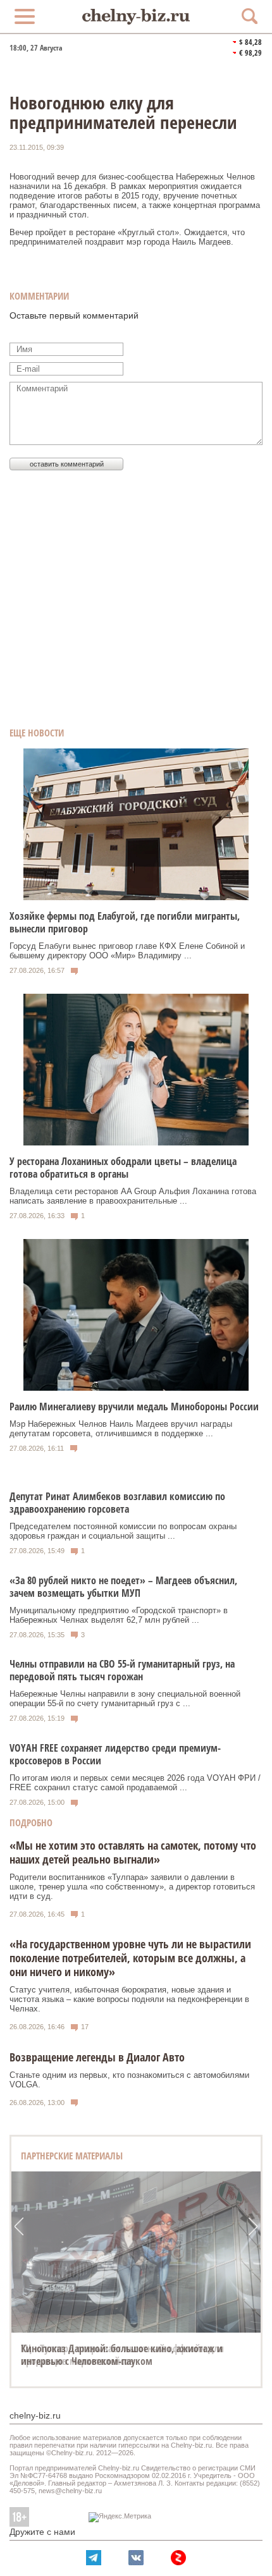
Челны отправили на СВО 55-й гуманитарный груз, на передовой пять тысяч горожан (122, 1670)
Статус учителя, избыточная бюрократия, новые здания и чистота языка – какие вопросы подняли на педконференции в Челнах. (129, 1999)
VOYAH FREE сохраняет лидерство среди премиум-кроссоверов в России (115, 1754)
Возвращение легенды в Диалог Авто (97, 2057)
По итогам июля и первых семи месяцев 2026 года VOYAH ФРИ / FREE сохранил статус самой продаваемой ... (135, 1783)
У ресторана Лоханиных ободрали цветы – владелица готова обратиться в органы (123, 1168)
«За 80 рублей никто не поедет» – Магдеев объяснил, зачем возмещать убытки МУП (123, 1587)
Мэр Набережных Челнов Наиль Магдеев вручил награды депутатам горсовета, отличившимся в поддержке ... (121, 1429)
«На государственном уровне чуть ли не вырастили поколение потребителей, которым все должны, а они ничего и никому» (130, 1958)
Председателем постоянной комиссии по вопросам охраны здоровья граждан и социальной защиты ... (123, 1531)
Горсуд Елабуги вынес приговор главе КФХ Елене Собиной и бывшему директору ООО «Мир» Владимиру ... (127, 951)
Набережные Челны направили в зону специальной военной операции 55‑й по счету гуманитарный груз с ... (125, 1699)
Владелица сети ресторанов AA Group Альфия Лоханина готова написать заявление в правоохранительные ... (133, 1196)
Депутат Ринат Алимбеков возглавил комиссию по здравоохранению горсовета (117, 1503)
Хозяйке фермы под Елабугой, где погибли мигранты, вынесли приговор (125, 922)
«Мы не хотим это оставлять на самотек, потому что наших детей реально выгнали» (133, 1852)
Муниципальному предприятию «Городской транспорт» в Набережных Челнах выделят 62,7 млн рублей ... (119, 1615)
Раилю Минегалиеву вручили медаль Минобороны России (134, 1407)
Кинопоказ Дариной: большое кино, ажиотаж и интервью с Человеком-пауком (122, 2355)
